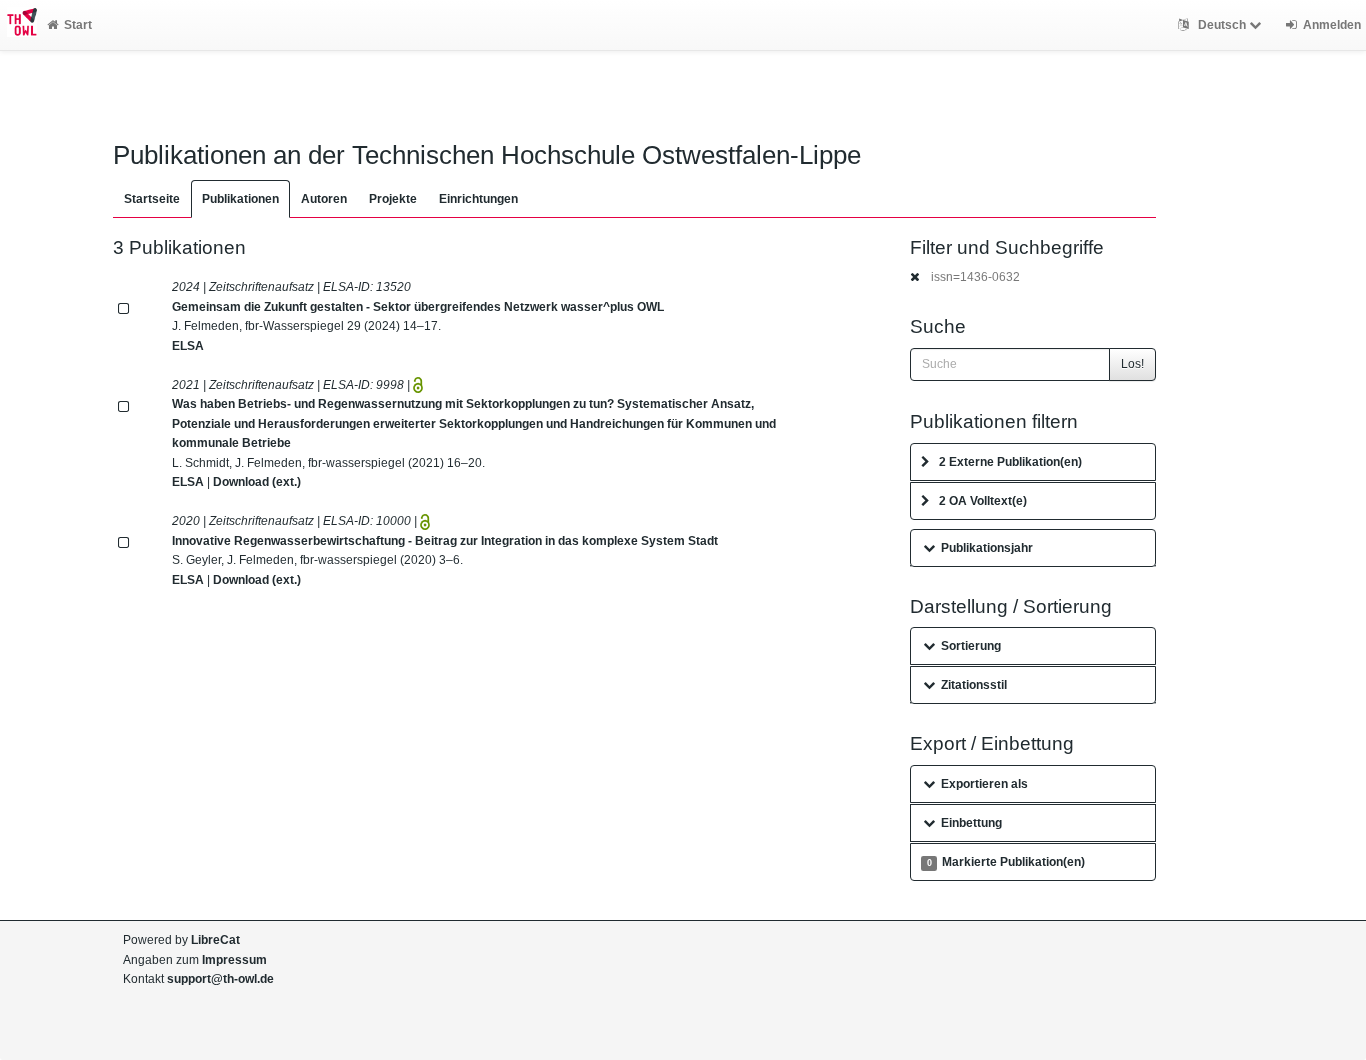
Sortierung (971, 646)
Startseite (152, 199)
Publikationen (240, 199)
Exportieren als (984, 784)
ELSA (188, 346)
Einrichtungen (478, 199)
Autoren (324, 199)
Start (78, 25)
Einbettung (971, 823)
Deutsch (1222, 25)
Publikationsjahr (987, 548)
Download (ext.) (257, 482)
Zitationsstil (974, 685)
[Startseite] (18, 25)
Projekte (393, 199)
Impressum (234, 960)
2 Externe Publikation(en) (1010, 462)
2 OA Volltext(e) (983, 501)
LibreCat (215, 940)
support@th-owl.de (220, 979)
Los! (1132, 364)
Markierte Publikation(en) (1006, 862)
